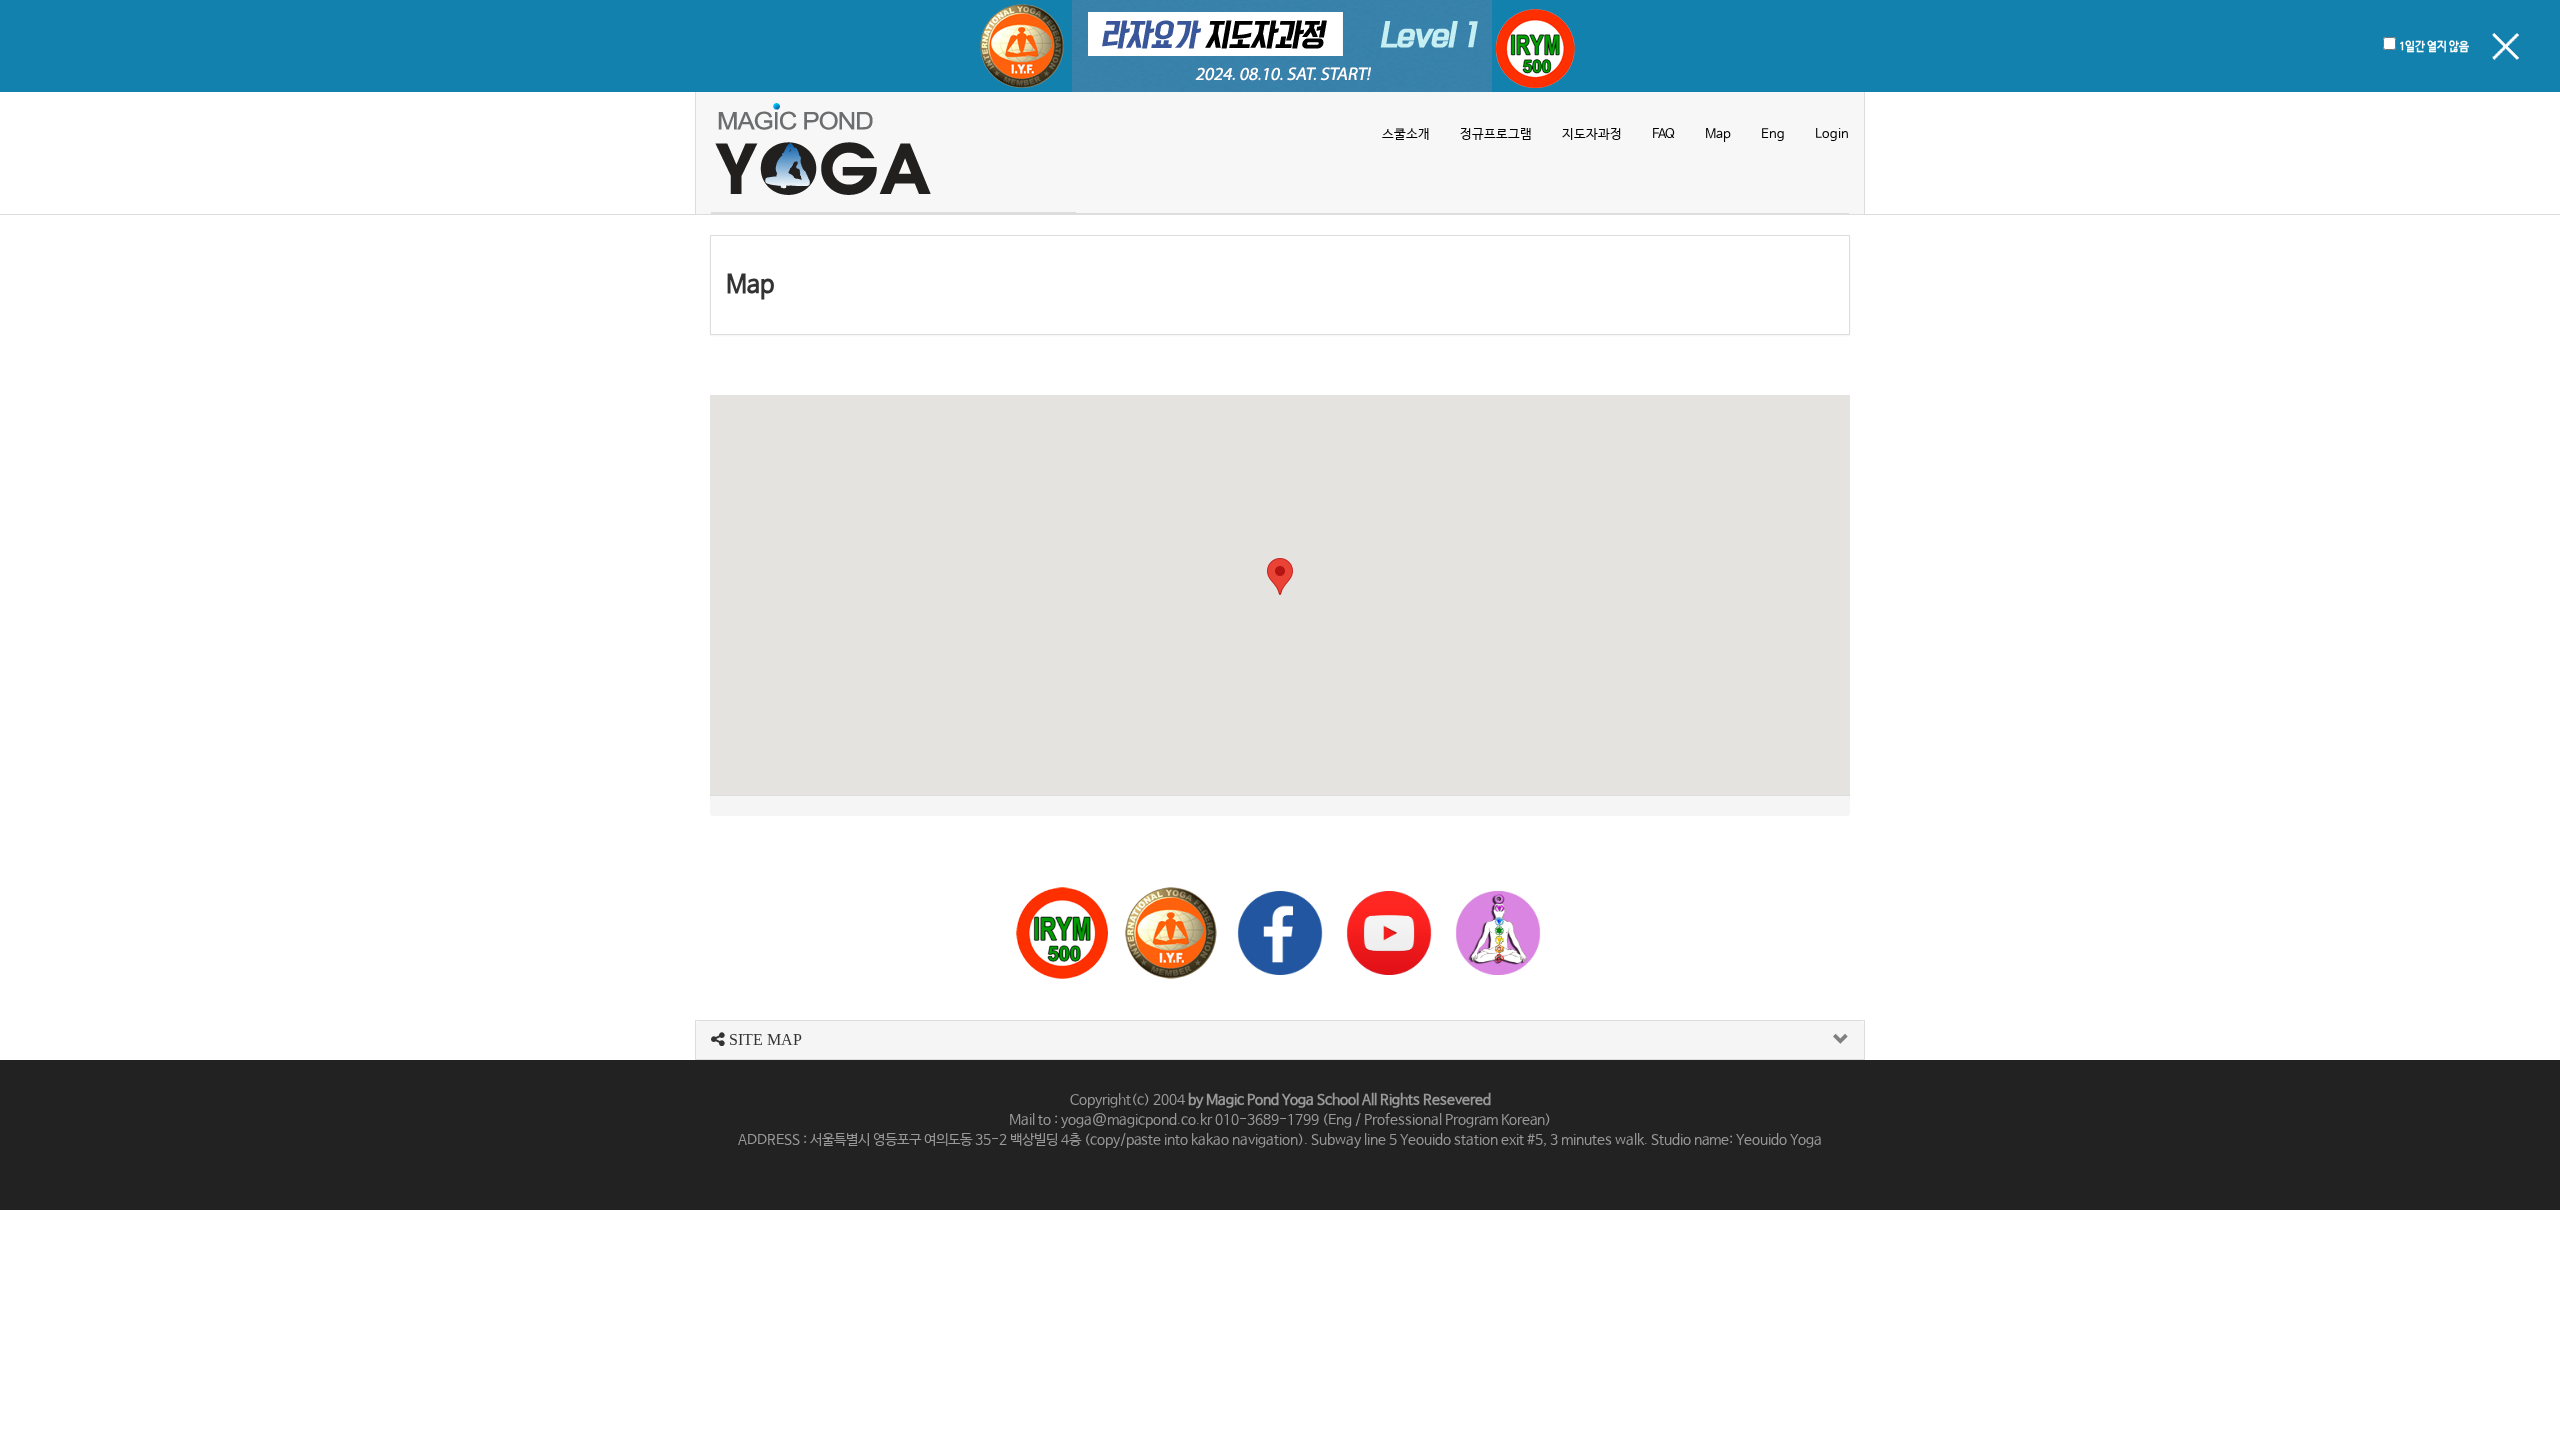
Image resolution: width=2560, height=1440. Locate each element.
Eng (1773, 134)
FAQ (1663, 134)
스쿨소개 (1406, 134)
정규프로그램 (1496, 134)
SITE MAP (763, 1039)
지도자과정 (1592, 134)
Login (1832, 134)
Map (1718, 134)
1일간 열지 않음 (2434, 47)
